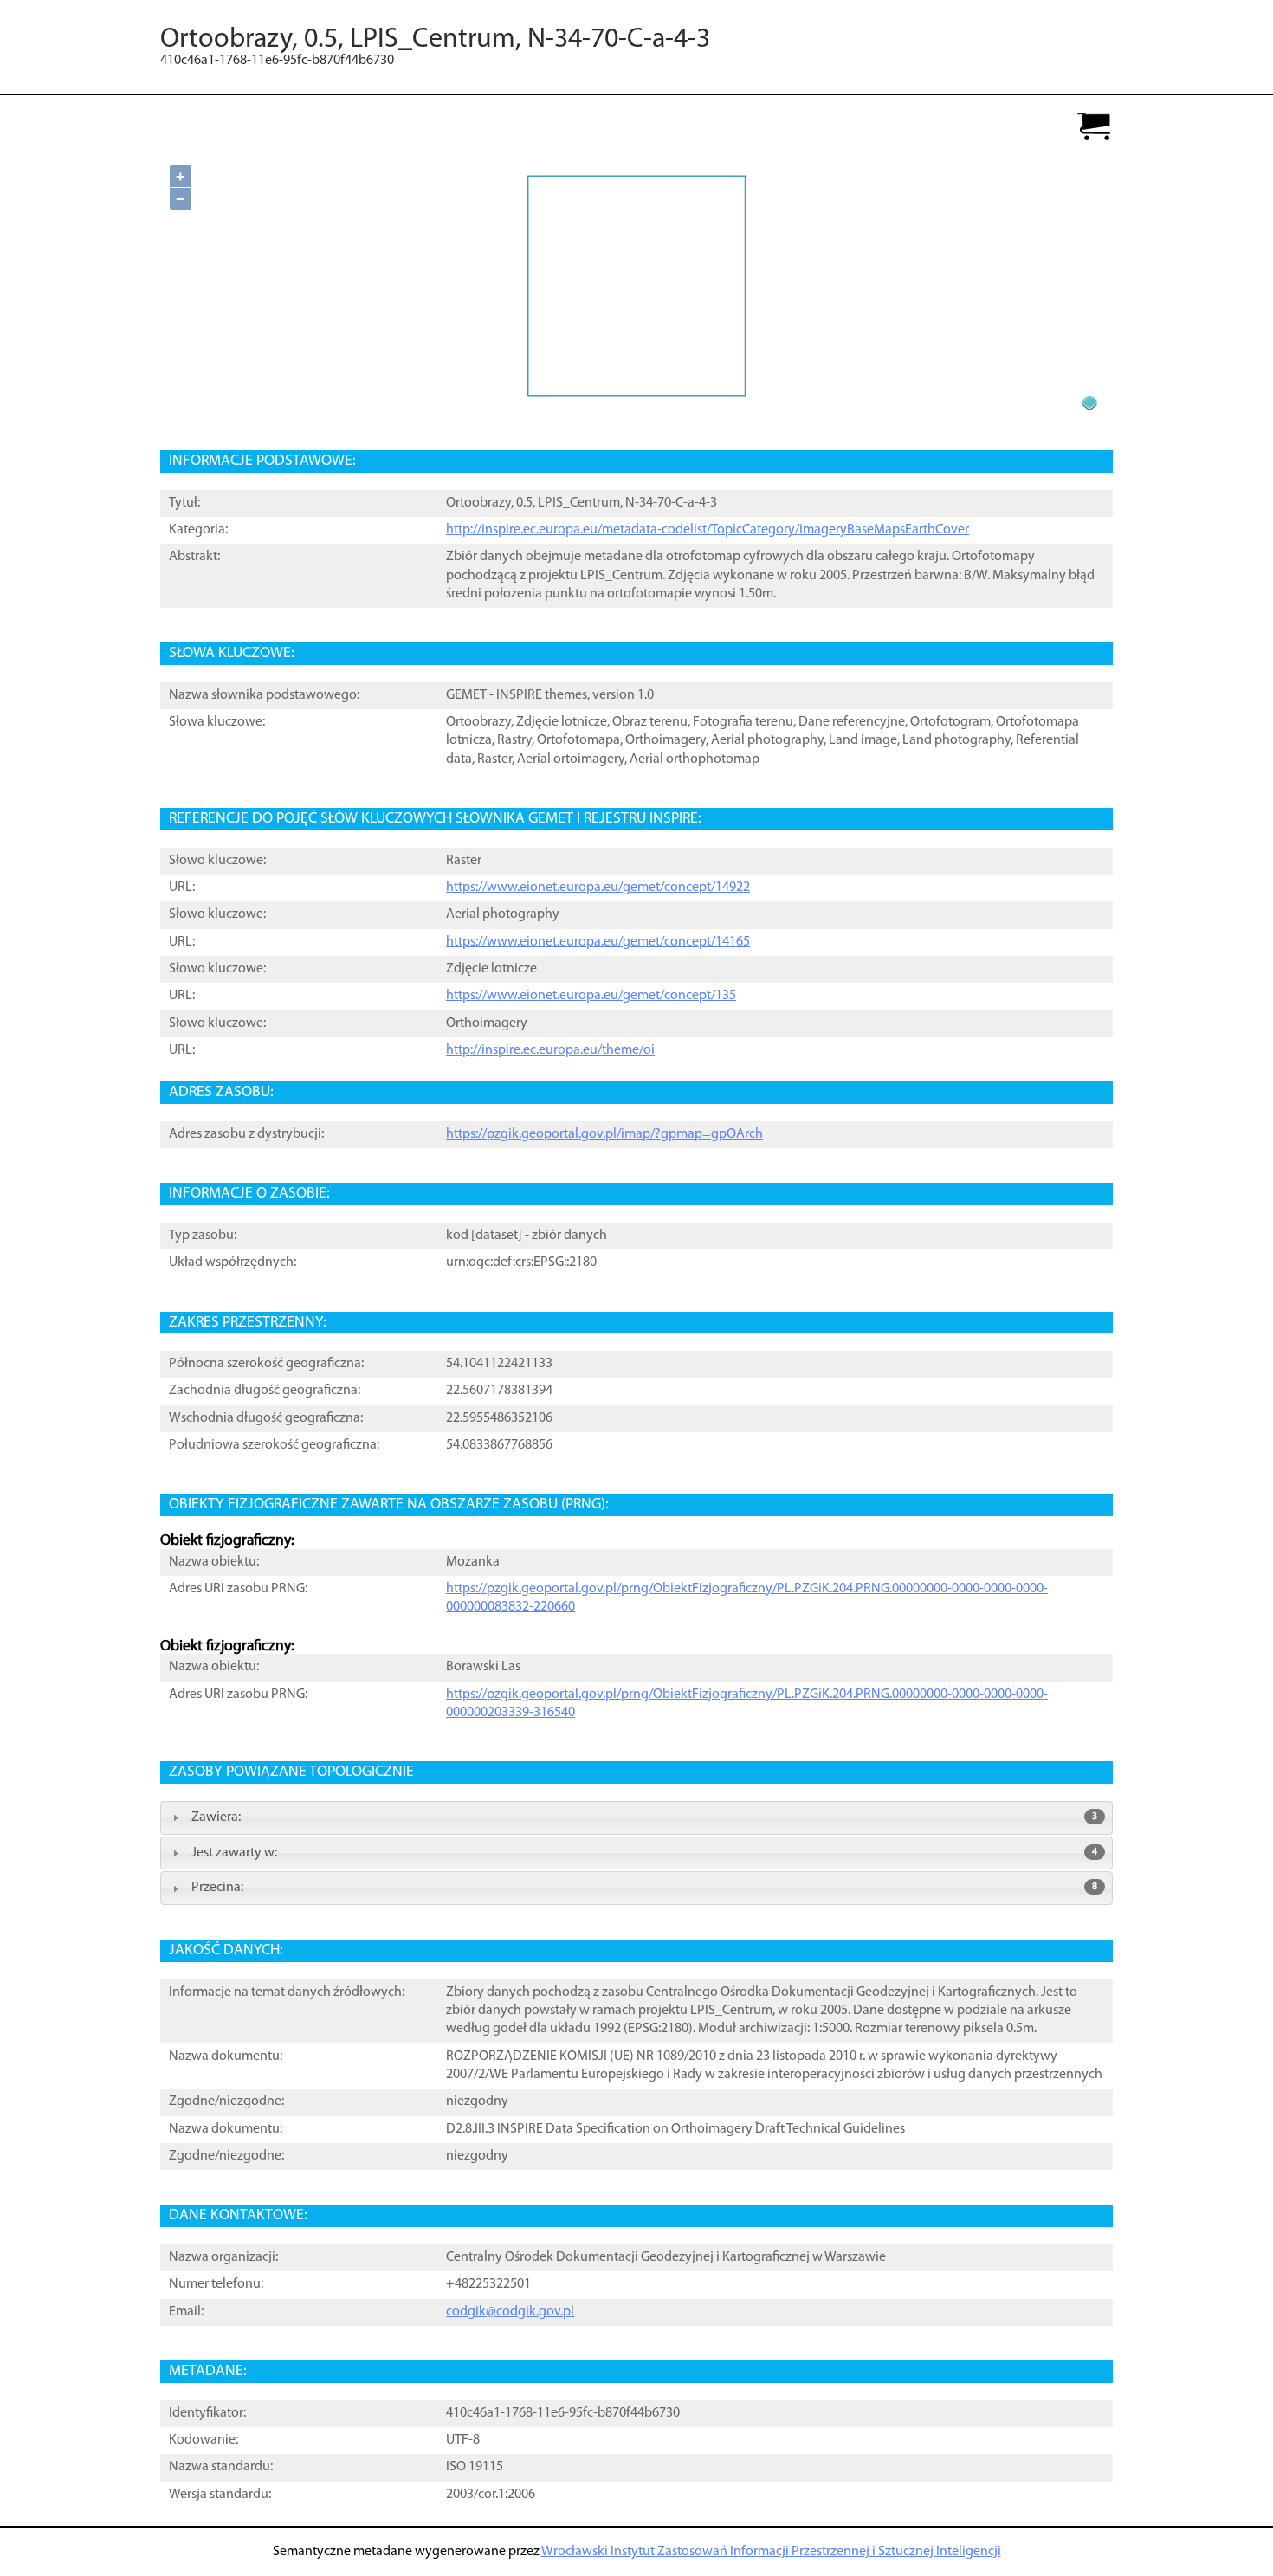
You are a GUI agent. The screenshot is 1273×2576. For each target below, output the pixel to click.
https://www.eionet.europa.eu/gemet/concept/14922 (598, 888)
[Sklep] (1094, 128)
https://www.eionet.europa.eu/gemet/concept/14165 (598, 942)
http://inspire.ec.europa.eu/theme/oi (550, 1050)
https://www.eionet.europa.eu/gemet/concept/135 (591, 996)
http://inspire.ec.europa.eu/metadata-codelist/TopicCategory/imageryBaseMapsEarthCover (708, 530)
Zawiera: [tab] (644, 1817)
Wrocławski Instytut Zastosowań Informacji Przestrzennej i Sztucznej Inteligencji (771, 2552)
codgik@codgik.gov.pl (510, 2312)
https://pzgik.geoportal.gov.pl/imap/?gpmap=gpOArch (604, 1134)
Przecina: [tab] (644, 1888)
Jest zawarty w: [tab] (644, 1853)
